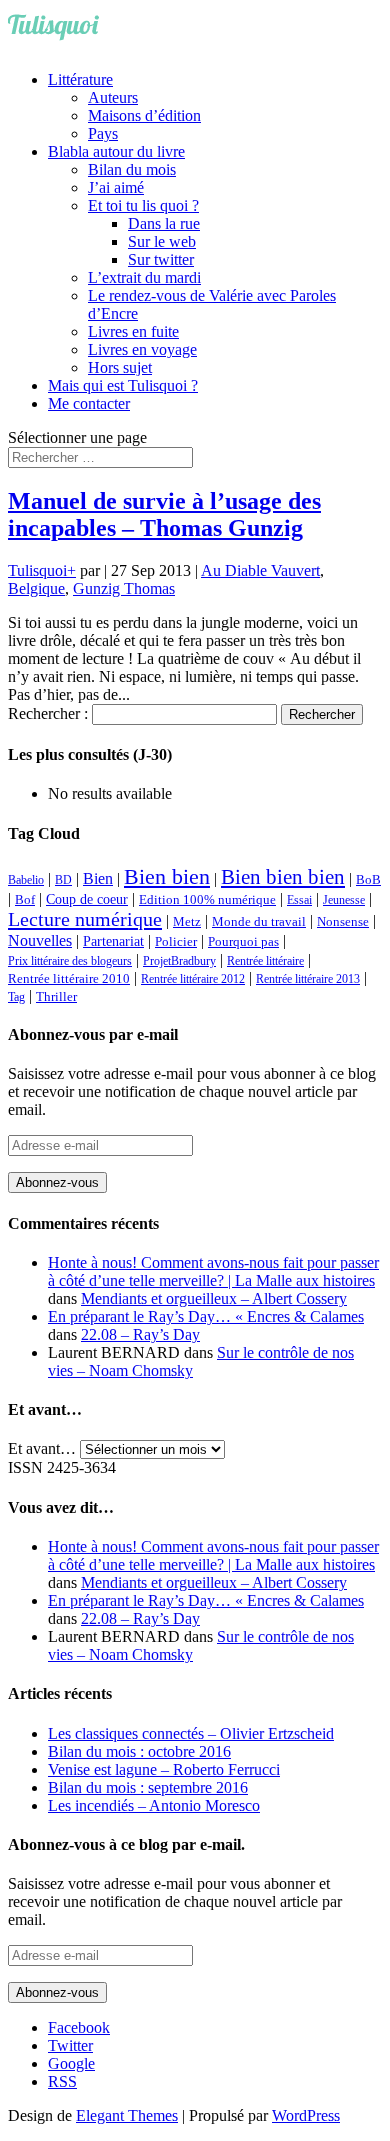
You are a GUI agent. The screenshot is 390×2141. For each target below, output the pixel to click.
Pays (103, 133)
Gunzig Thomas (124, 588)
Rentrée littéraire (265, 961)
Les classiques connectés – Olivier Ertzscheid (191, 1733)
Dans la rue (164, 223)
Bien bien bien (283, 877)
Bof (25, 900)
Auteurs (113, 97)
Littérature (80, 79)
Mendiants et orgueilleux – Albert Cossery (214, 1298)
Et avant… (42, 1448)
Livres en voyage (142, 349)
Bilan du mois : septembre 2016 (148, 1787)
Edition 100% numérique (207, 900)
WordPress (306, 2115)
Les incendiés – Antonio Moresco (154, 1805)
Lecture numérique (85, 919)
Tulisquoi (37, 570)
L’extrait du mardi (144, 277)
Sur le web (162, 241)
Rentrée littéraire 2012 (193, 979)
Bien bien (167, 876)
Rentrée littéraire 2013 (308, 979)
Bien (98, 878)
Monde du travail (259, 921)
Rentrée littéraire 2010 (69, 979)
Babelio (26, 880)
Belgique (36, 588)
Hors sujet (120, 367)
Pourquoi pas (243, 941)
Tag (16, 997)
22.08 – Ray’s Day (140, 1334)
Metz (187, 921)
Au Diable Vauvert (260, 570)
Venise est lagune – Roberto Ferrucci (164, 1769)
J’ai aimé (116, 187)
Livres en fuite (133, 331)
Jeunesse (344, 900)
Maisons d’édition (144, 115)
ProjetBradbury (179, 961)
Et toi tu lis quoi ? (143, 205)
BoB (368, 880)
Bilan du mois (132, 169)
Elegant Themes (127, 2115)
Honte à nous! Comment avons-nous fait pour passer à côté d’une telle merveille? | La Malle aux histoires (213, 1271)
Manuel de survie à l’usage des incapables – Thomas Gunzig (164, 514)
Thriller (56, 997)
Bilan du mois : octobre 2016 (139, 1751)
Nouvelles (40, 940)
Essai (299, 900)
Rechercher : (48, 713)
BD (63, 880)
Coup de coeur (87, 899)
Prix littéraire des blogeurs (70, 961)
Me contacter (89, 403)
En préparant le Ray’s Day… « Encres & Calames (206, 1316)
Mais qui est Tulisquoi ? (123, 385)
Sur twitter (161, 259)
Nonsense (343, 922)
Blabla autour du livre (116, 151)
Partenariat (113, 941)
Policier (176, 941)
